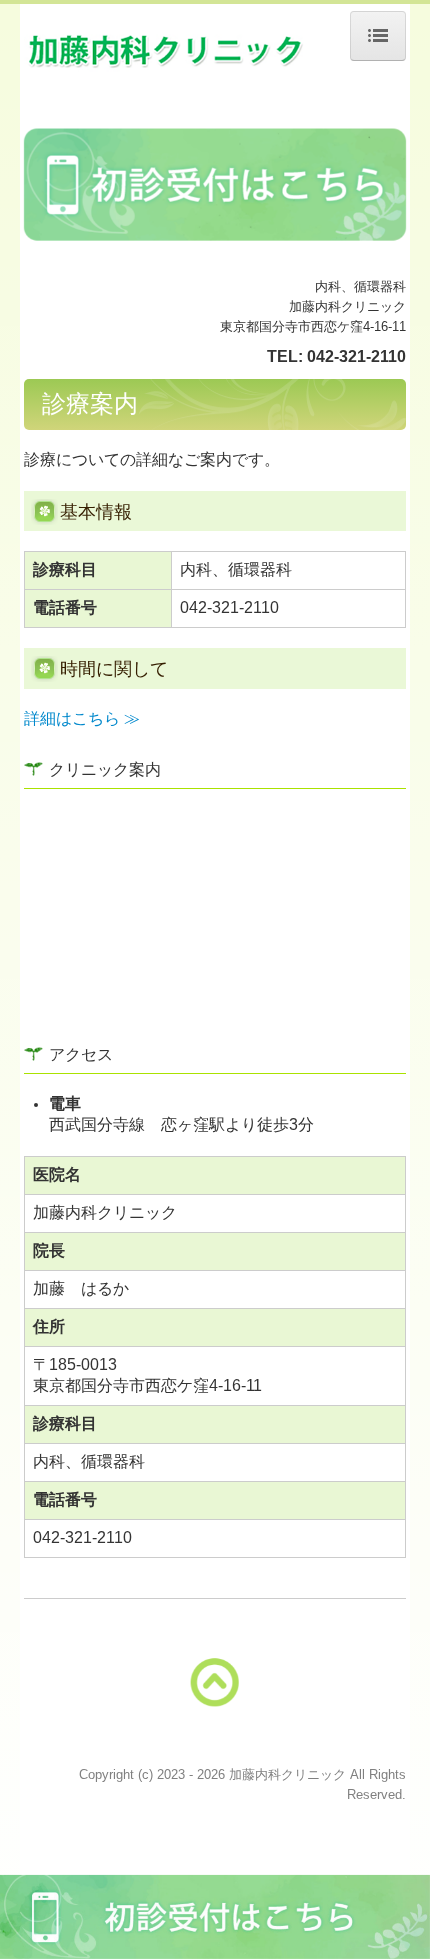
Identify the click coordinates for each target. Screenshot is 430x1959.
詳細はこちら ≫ (82, 718)
